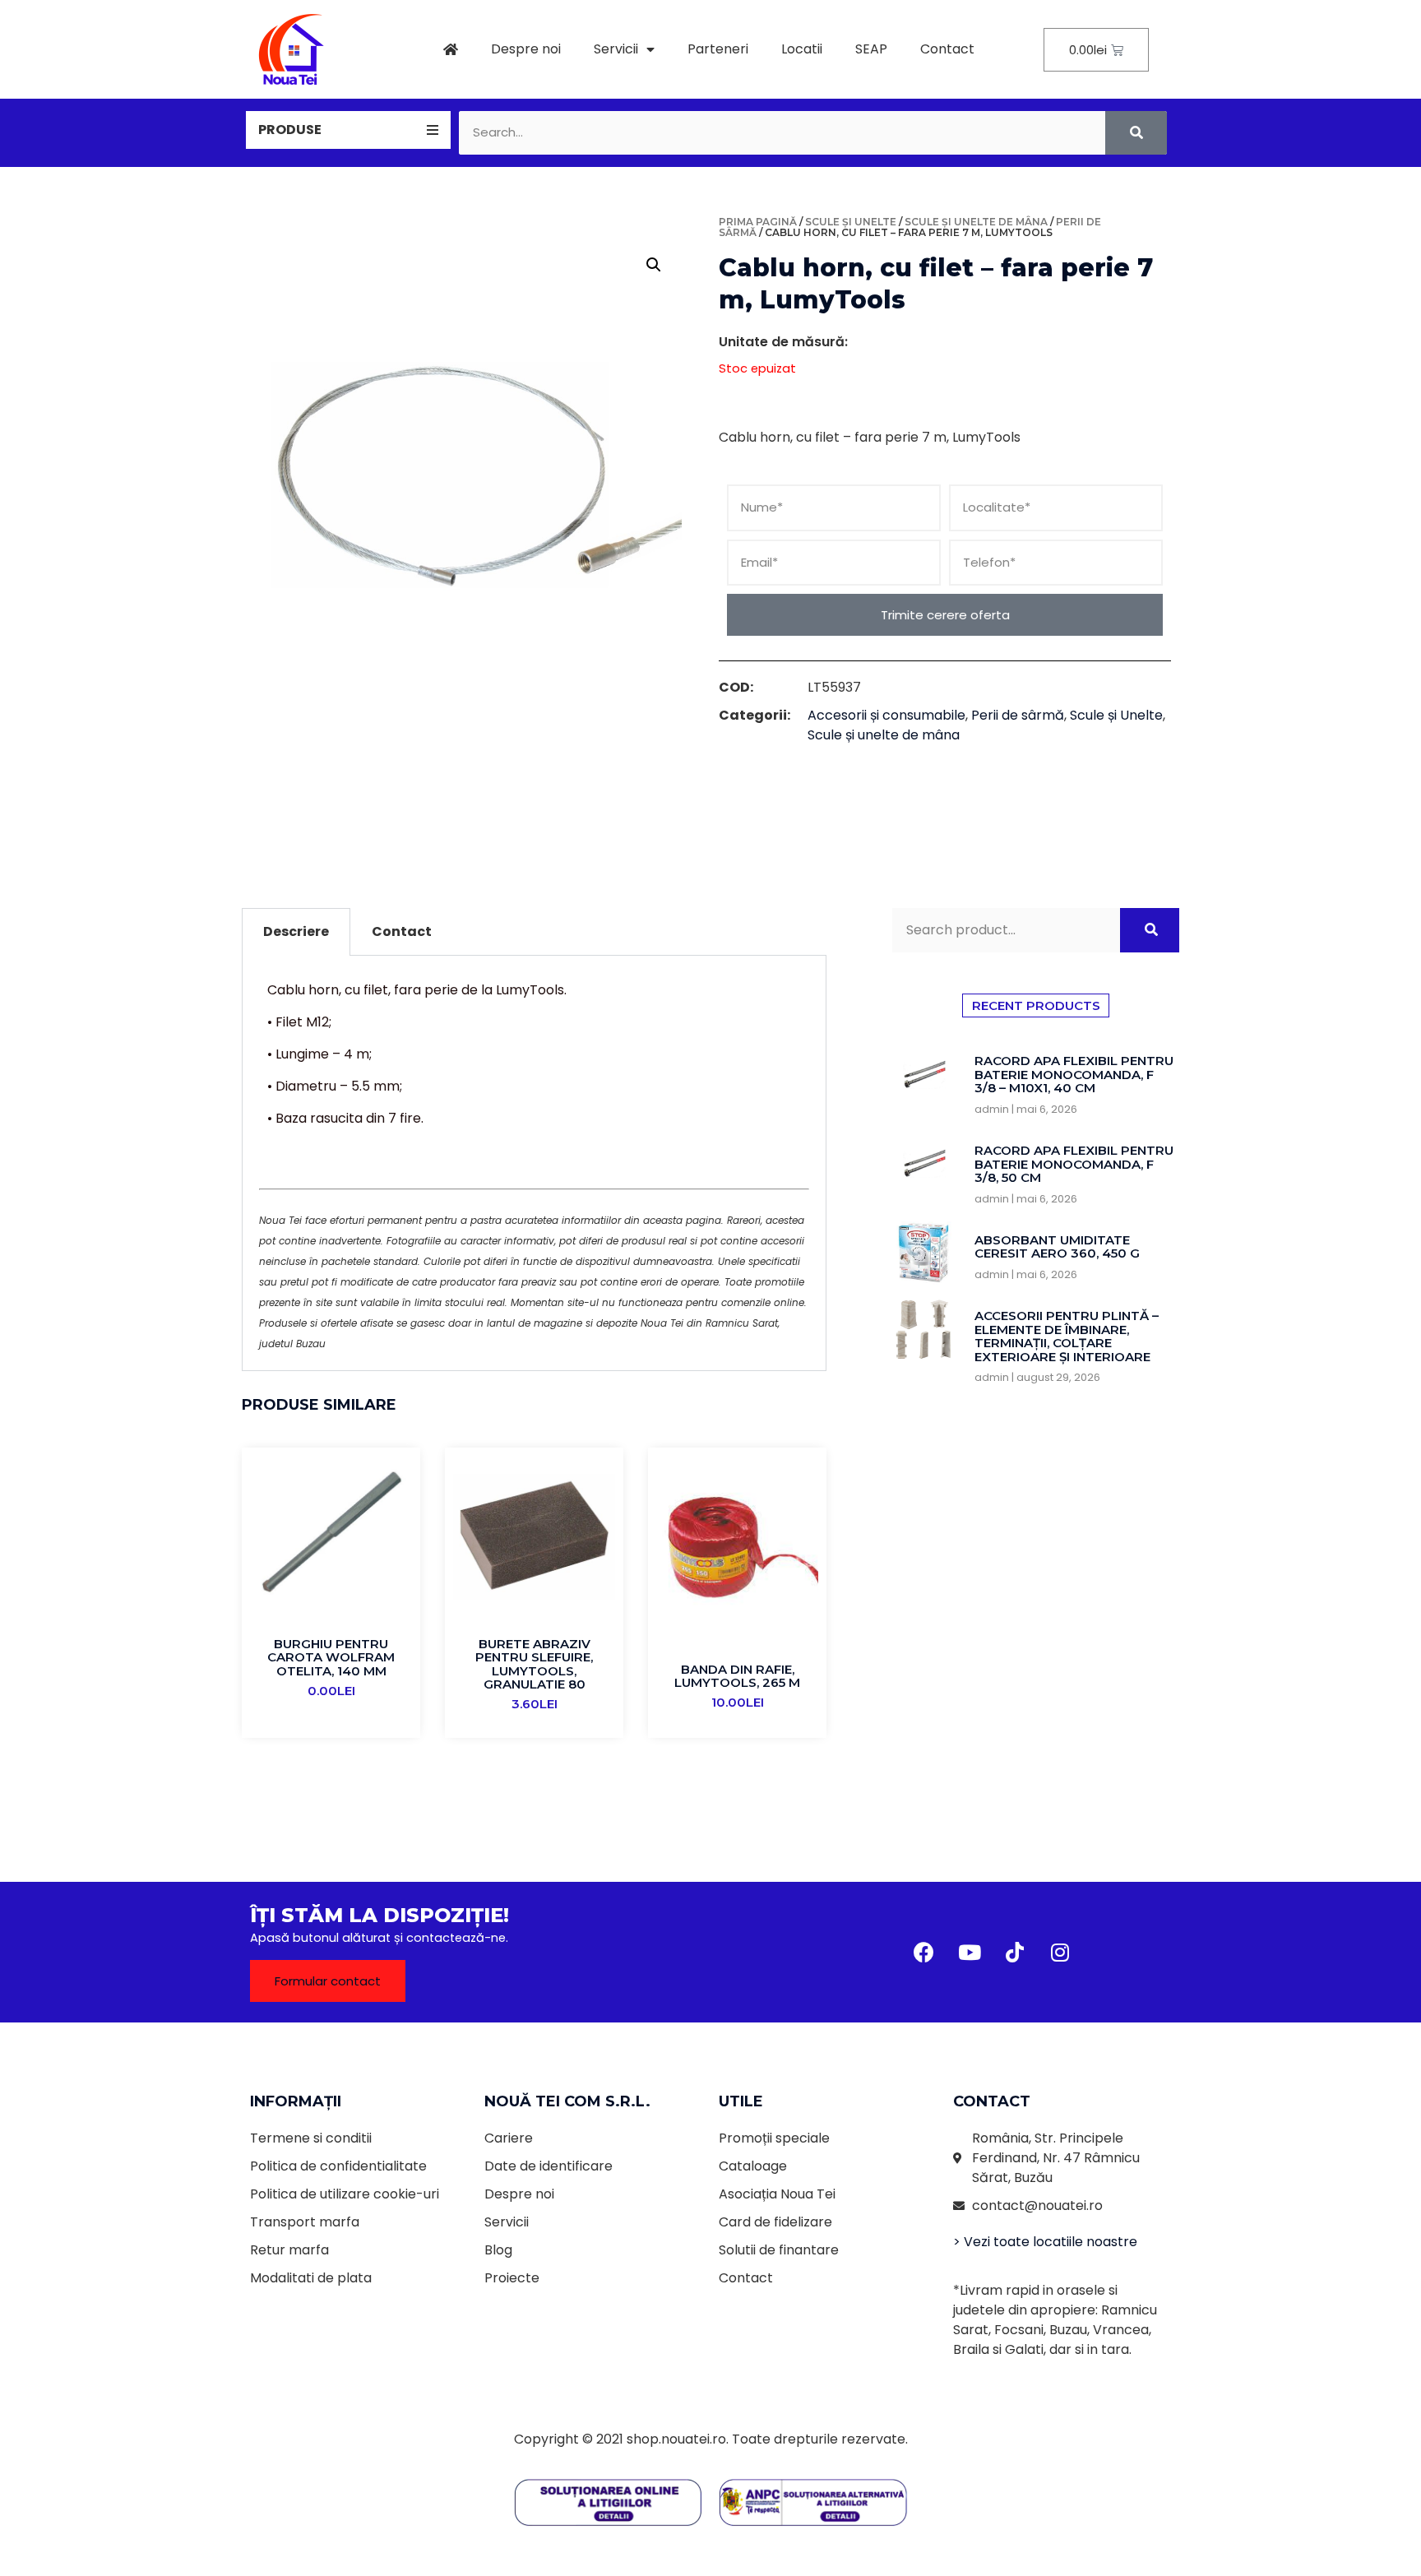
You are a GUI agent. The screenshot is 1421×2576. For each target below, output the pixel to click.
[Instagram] (1060, 1953)
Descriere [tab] (296, 931)
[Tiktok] (1015, 1953)
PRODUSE (290, 130)
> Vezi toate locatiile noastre (1045, 2242)
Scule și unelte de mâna (976, 222)
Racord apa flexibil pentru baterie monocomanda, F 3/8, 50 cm (1074, 1164)
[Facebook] (924, 1953)
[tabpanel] (534, 1163)
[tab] (348, 130)
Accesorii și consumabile (886, 715)
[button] (328, 1981)
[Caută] (1136, 133)
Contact (947, 49)
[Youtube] (970, 1953)
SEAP (871, 49)
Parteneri (718, 49)
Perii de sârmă (1018, 715)
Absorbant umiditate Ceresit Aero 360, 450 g (1057, 1247)
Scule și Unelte (851, 222)
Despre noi (526, 49)
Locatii (802, 49)
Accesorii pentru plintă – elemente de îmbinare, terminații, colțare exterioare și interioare (1067, 1336)
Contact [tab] (402, 931)
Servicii (616, 49)
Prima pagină (758, 222)
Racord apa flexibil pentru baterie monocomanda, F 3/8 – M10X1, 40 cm (1074, 1074)
